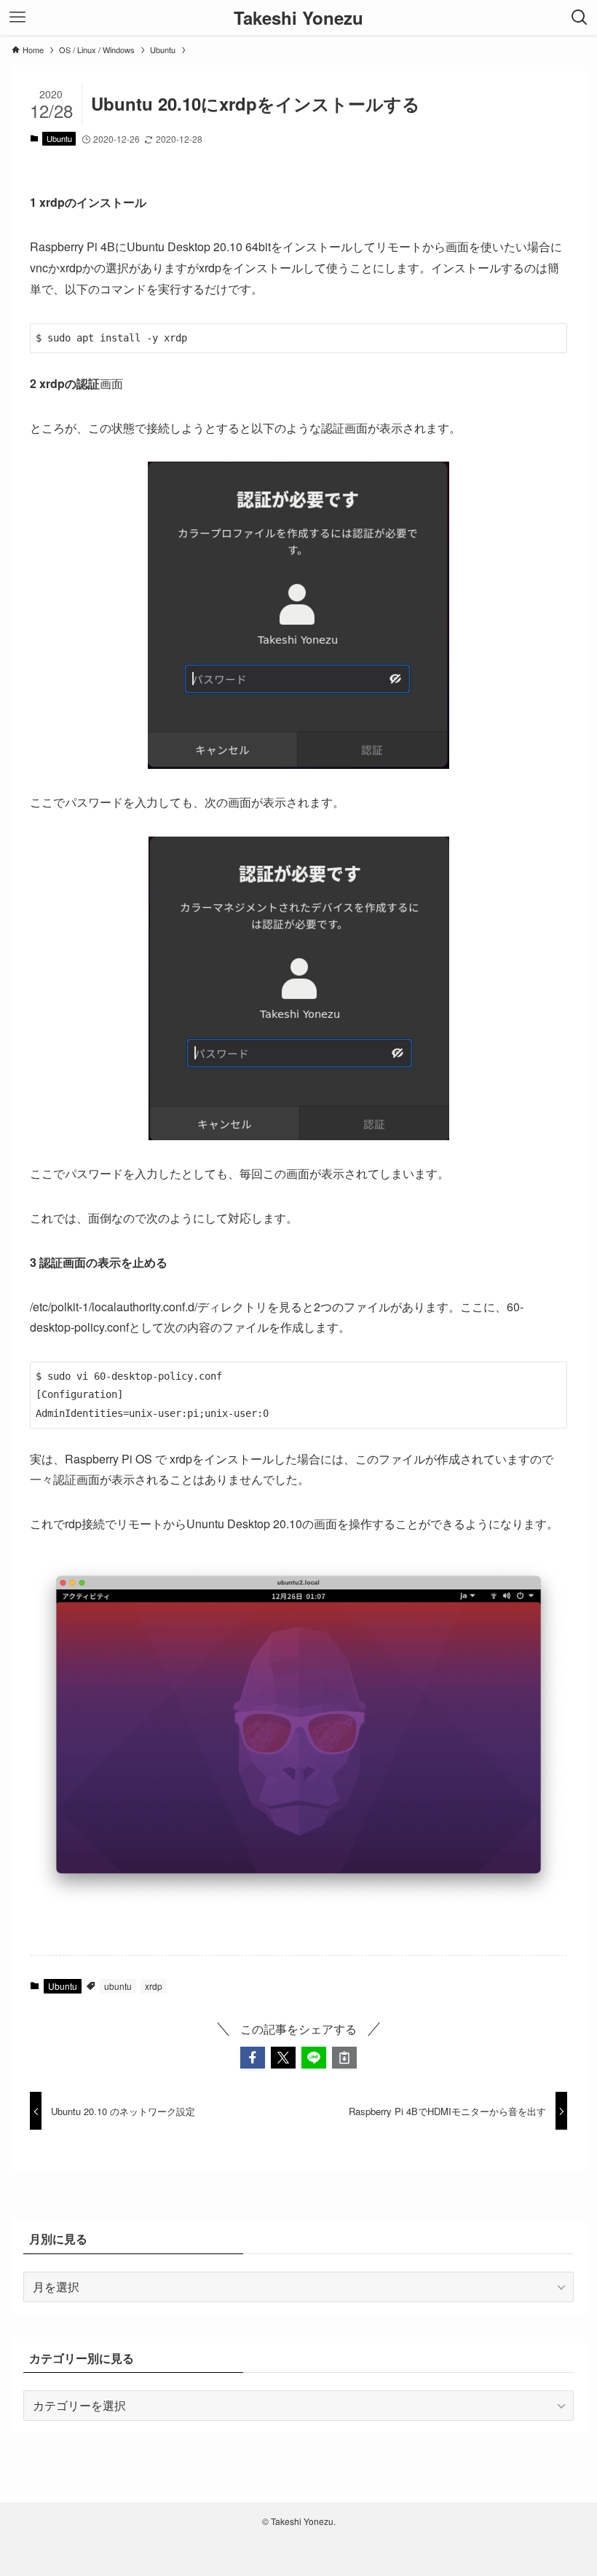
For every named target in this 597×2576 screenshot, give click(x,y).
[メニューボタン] (17, 17)
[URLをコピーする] (344, 2058)
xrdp (154, 1986)
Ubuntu (59, 138)
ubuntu (118, 1986)
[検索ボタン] (580, 17)
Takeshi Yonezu (298, 17)
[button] (253, 2058)
